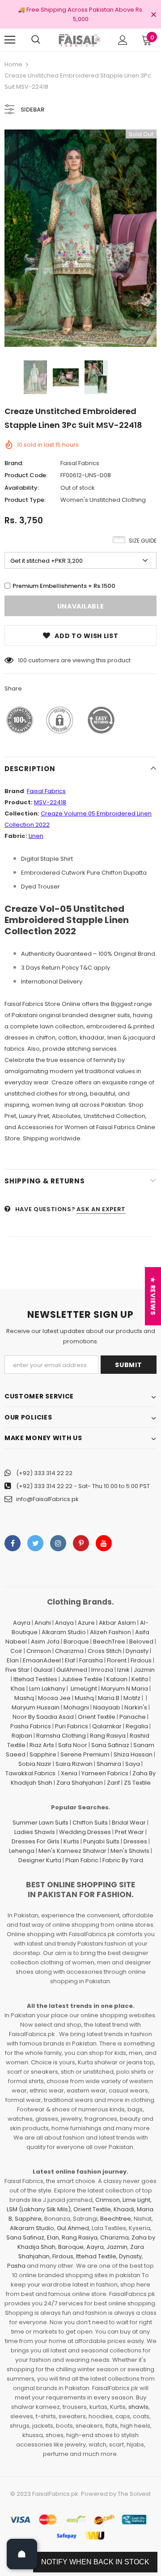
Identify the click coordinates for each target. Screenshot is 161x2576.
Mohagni (76, 1707)
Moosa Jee (54, 1698)
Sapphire (43, 1754)
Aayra (22, 1623)
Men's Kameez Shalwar (72, 1851)
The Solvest (134, 2494)
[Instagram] (58, 1543)
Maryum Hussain (36, 1707)
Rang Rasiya (108, 1736)
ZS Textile (137, 1783)
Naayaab (107, 1707)
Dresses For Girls (36, 1841)
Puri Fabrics (72, 1726)
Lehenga (22, 1851)
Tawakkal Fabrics (30, 1773)
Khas (18, 1689)
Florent (117, 1660)
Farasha (91, 1660)
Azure (86, 1623)
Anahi (43, 1623)
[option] (80, 238)
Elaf (70, 1660)
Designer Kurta (40, 1860)
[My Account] (123, 40)
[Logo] (79, 40)
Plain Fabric (82, 1860)
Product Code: (26, 475)
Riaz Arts (42, 1745)
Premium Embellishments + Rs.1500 (64, 586)
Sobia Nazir (35, 1764)
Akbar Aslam (117, 1623)
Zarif (113, 1783)
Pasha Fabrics (31, 1726)
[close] (153, 15)
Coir (16, 1651)
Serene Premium (85, 1754)
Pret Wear (129, 1832)
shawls (138, 2407)
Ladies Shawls (35, 1832)
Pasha (16, 2266)
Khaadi (124, 2209)
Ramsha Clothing (61, 1736)
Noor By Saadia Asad (43, 1717)
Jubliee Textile (82, 1679)
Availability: (22, 488)
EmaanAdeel (42, 1660)
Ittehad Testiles (35, 1679)
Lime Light (136, 2200)
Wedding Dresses (85, 1832)
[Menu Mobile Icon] (10, 40)
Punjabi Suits (101, 1841)
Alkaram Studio (64, 1632)
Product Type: (25, 500)
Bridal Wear (129, 1823)
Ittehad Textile (96, 2256)
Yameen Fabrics (105, 1773)
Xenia (69, 1773)
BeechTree (109, 1642)
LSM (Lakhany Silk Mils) (39, 2209)
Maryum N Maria (125, 1689)
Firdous (141, 1660)
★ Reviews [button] (153, 1296)
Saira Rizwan (74, 1764)
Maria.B (109, 1698)
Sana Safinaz (110, 1745)
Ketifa (140, 1679)
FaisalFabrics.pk (55, 2494)
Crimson (39, 1651)
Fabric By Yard (123, 1860)
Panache (133, 1717)
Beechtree (116, 2219)
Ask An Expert (101, 1209)
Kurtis (71, 1841)
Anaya (64, 1623)
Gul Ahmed (73, 2228)
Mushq (84, 1698)
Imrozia (102, 1670)
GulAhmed (72, 1670)
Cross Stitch (105, 1651)
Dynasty (137, 1651)
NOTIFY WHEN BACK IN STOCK (95, 2562)
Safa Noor (73, 1745)
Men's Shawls (130, 1851)
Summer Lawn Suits (40, 1823)
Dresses (135, 1841)
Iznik (123, 1670)
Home (13, 64)
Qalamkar (107, 1726)
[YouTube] (104, 1543)
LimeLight (84, 1689)
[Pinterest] (81, 1543)
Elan (13, 1660)
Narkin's (136, 1707)
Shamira (109, 1764)
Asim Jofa (45, 1642)
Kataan (117, 1679)
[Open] (22, 2554)
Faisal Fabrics (80, 463)
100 (22, 660)
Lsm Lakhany (47, 1689)
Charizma (69, 1651)
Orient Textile (97, 1717)
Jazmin (144, 1670)
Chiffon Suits (90, 1823)
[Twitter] (35, 1543)
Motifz (132, 1698)
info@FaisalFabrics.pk (47, 1499)
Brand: (14, 463)
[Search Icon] (36, 40)
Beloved (141, 1642)
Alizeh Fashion (110, 1632)
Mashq (24, 1698)
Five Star (17, 1670)
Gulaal (43, 1670)
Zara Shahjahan (80, 1783)
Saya (133, 1764)
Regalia (137, 1726)
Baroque (76, 1642)
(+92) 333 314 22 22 (44, 1473)
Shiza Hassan (133, 1754)
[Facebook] (13, 1543)
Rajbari (22, 1736)
